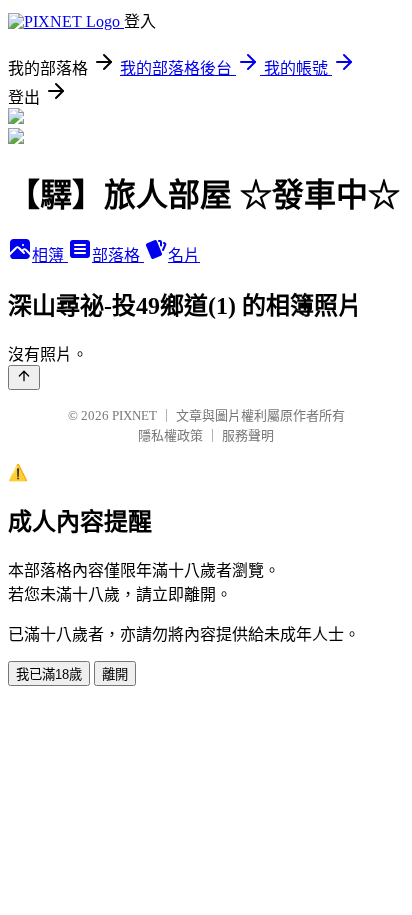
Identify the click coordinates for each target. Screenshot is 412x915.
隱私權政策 (170, 435)
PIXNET (134, 415)
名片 (184, 255)
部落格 (118, 255)
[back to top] (24, 377)
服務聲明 (248, 435)
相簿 (50, 255)
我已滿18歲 (49, 674)
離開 (115, 674)
